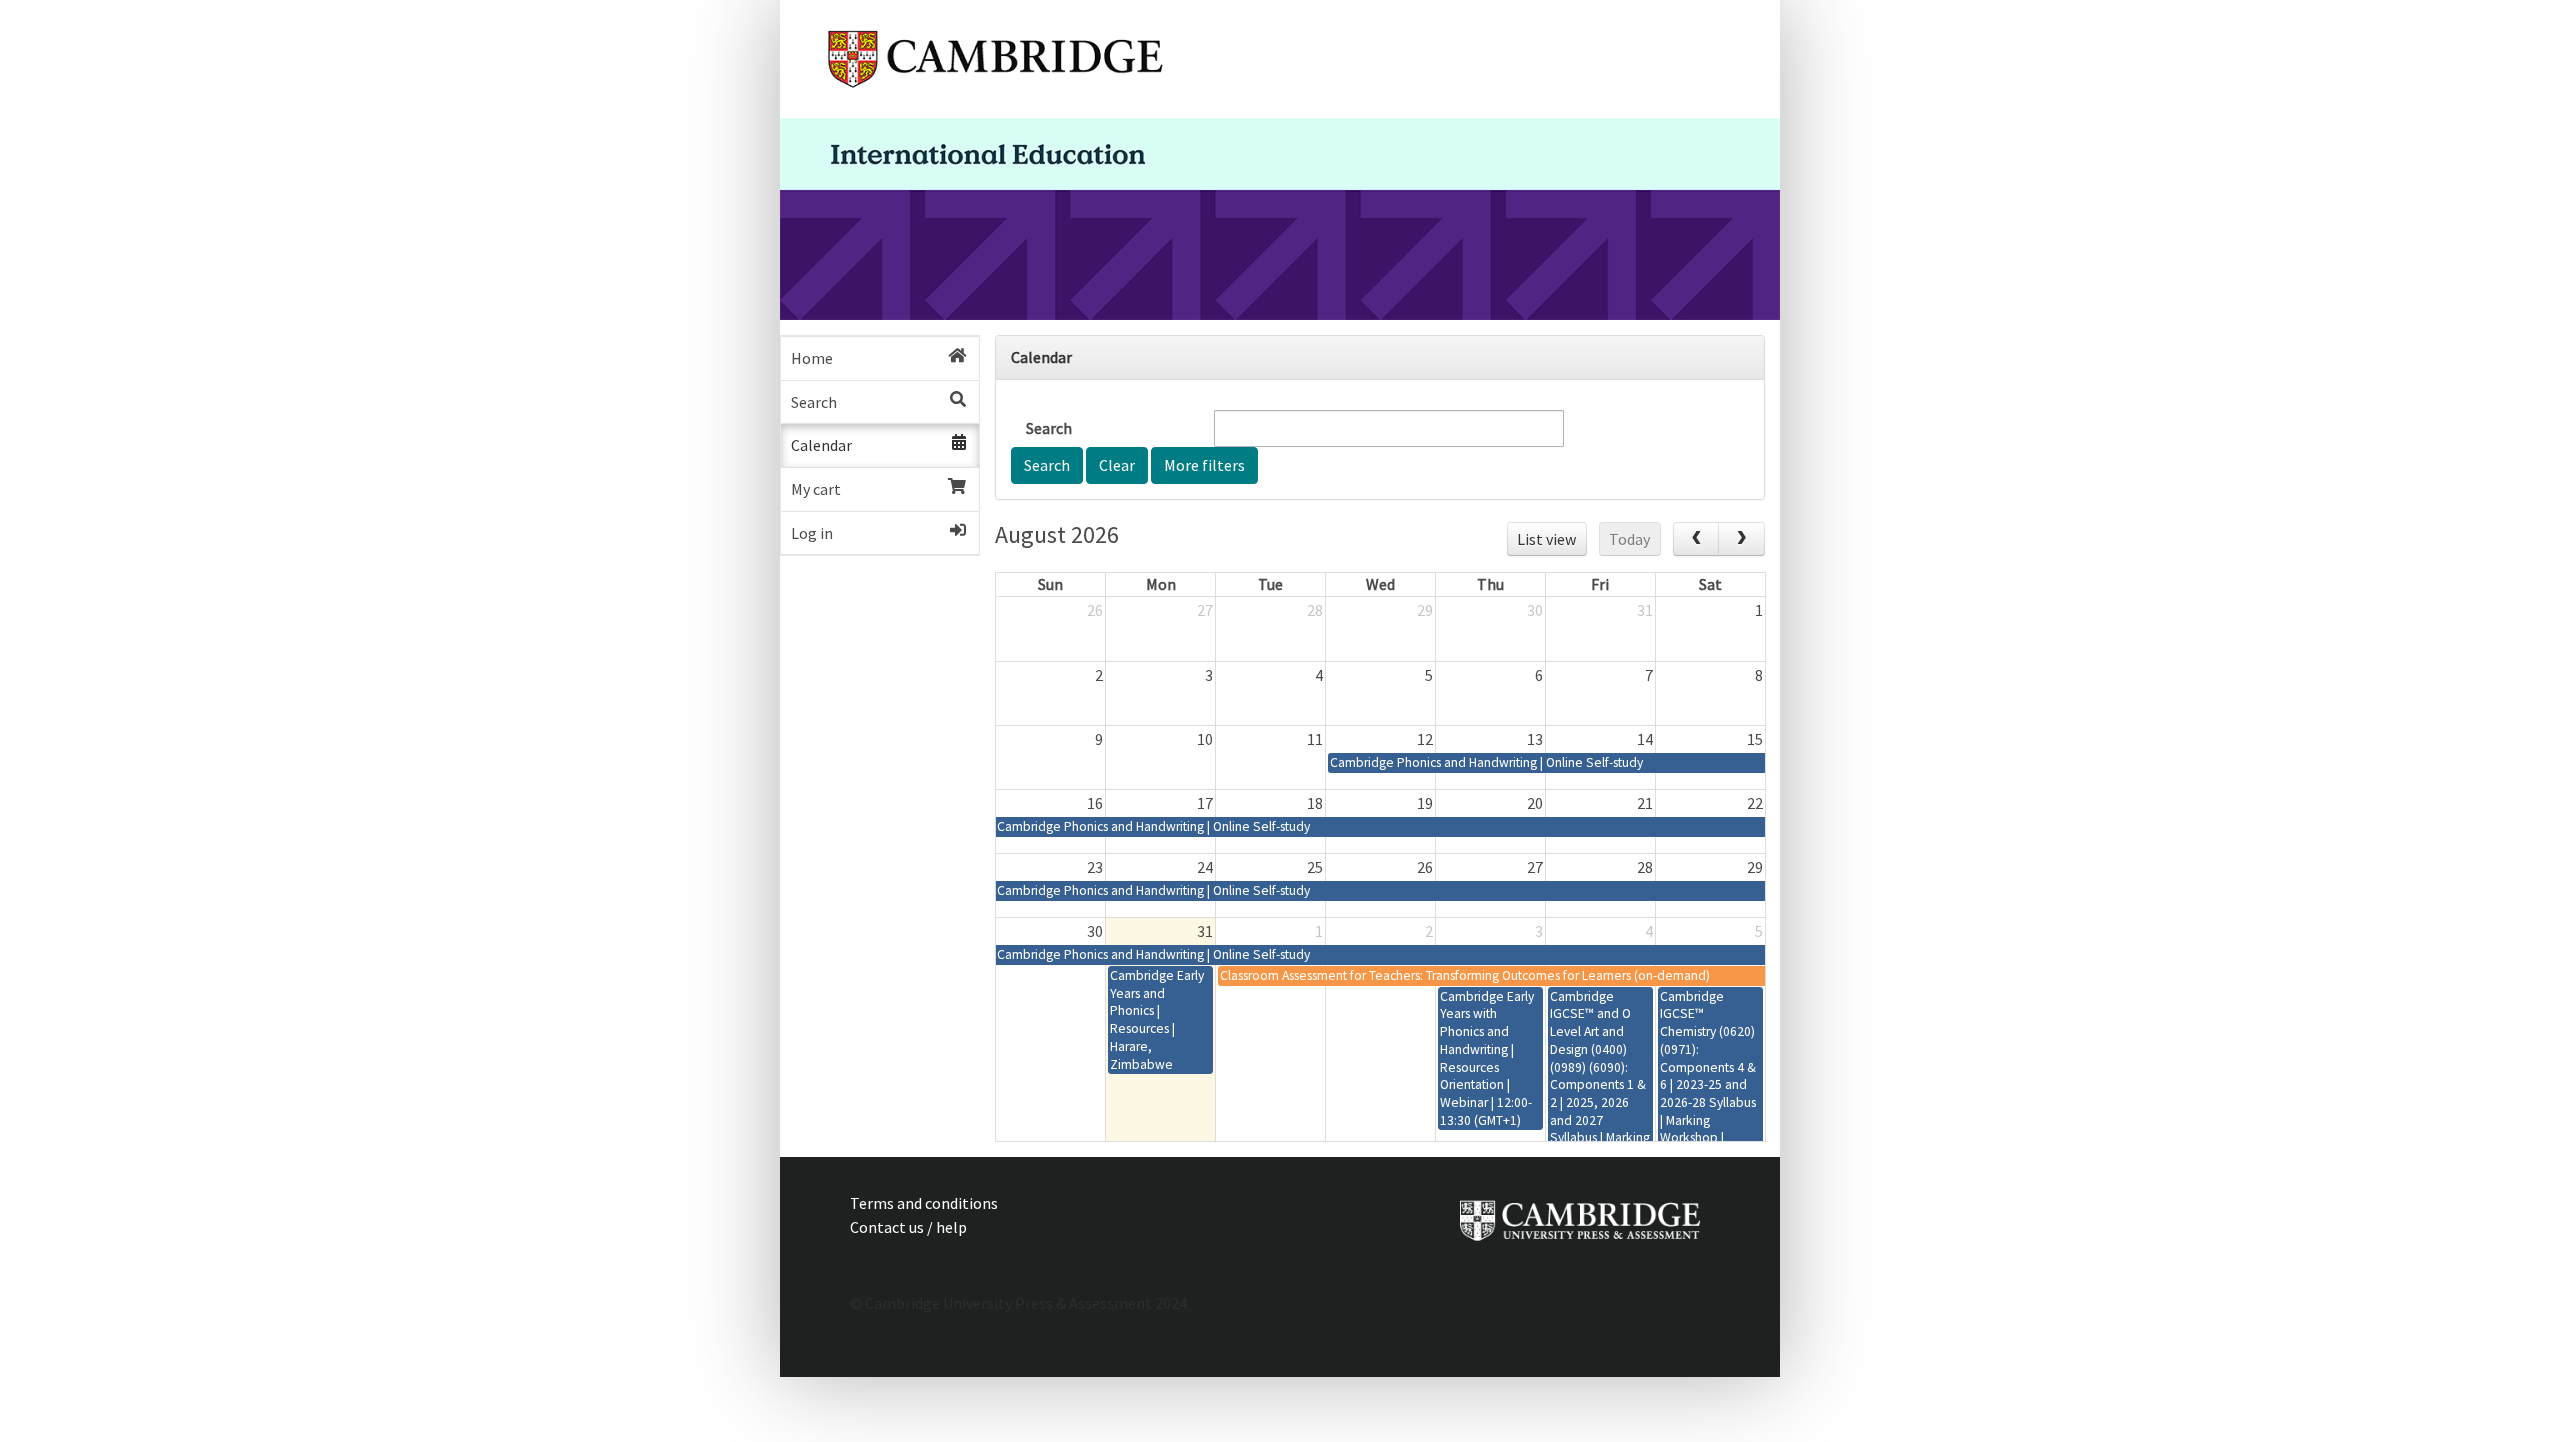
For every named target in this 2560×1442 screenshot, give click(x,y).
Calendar (821, 445)
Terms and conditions (924, 1203)
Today (1629, 539)
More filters (1204, 465)
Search (814, 402)
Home (812, 358)
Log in (812, 533)
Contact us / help (908, 1227)
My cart (816, 489)
